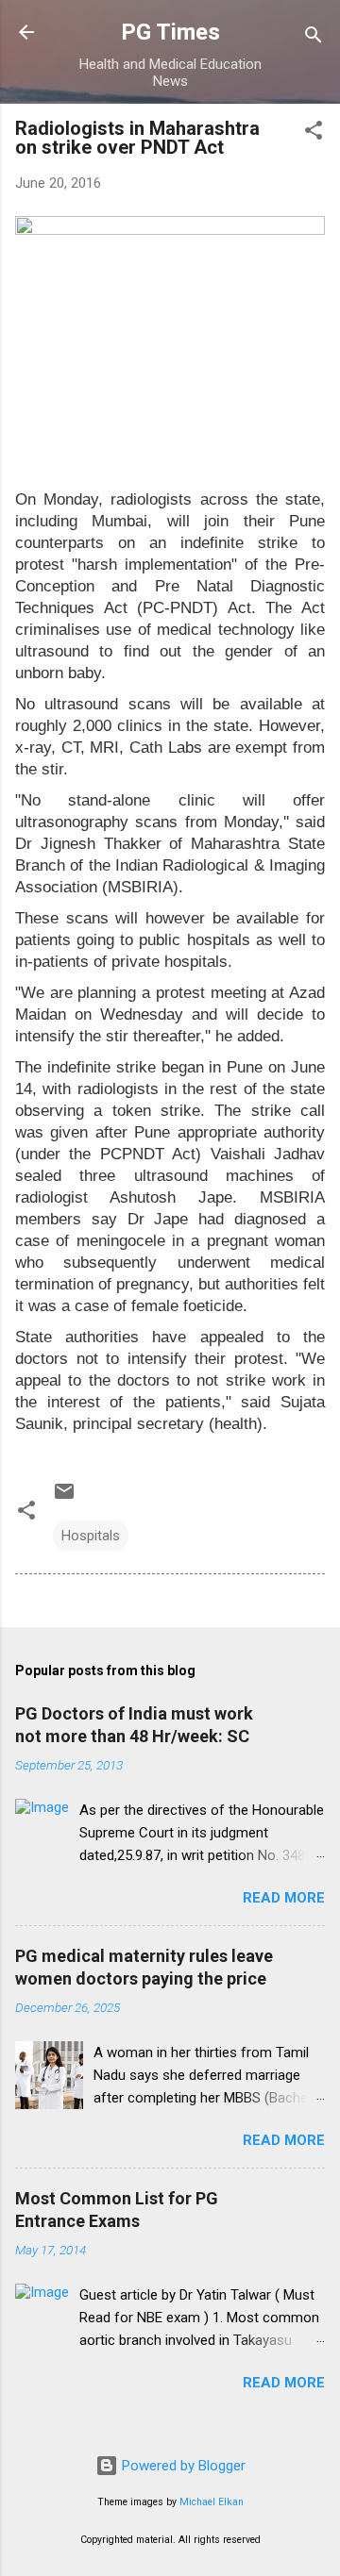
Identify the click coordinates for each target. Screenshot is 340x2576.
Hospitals (91, 1536)
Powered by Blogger (182, 2466)
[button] (314, 133)
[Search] (314, 38)
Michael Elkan (212, 2502)
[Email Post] (64, 1498)
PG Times (170, 32)
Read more (284, 1898)
